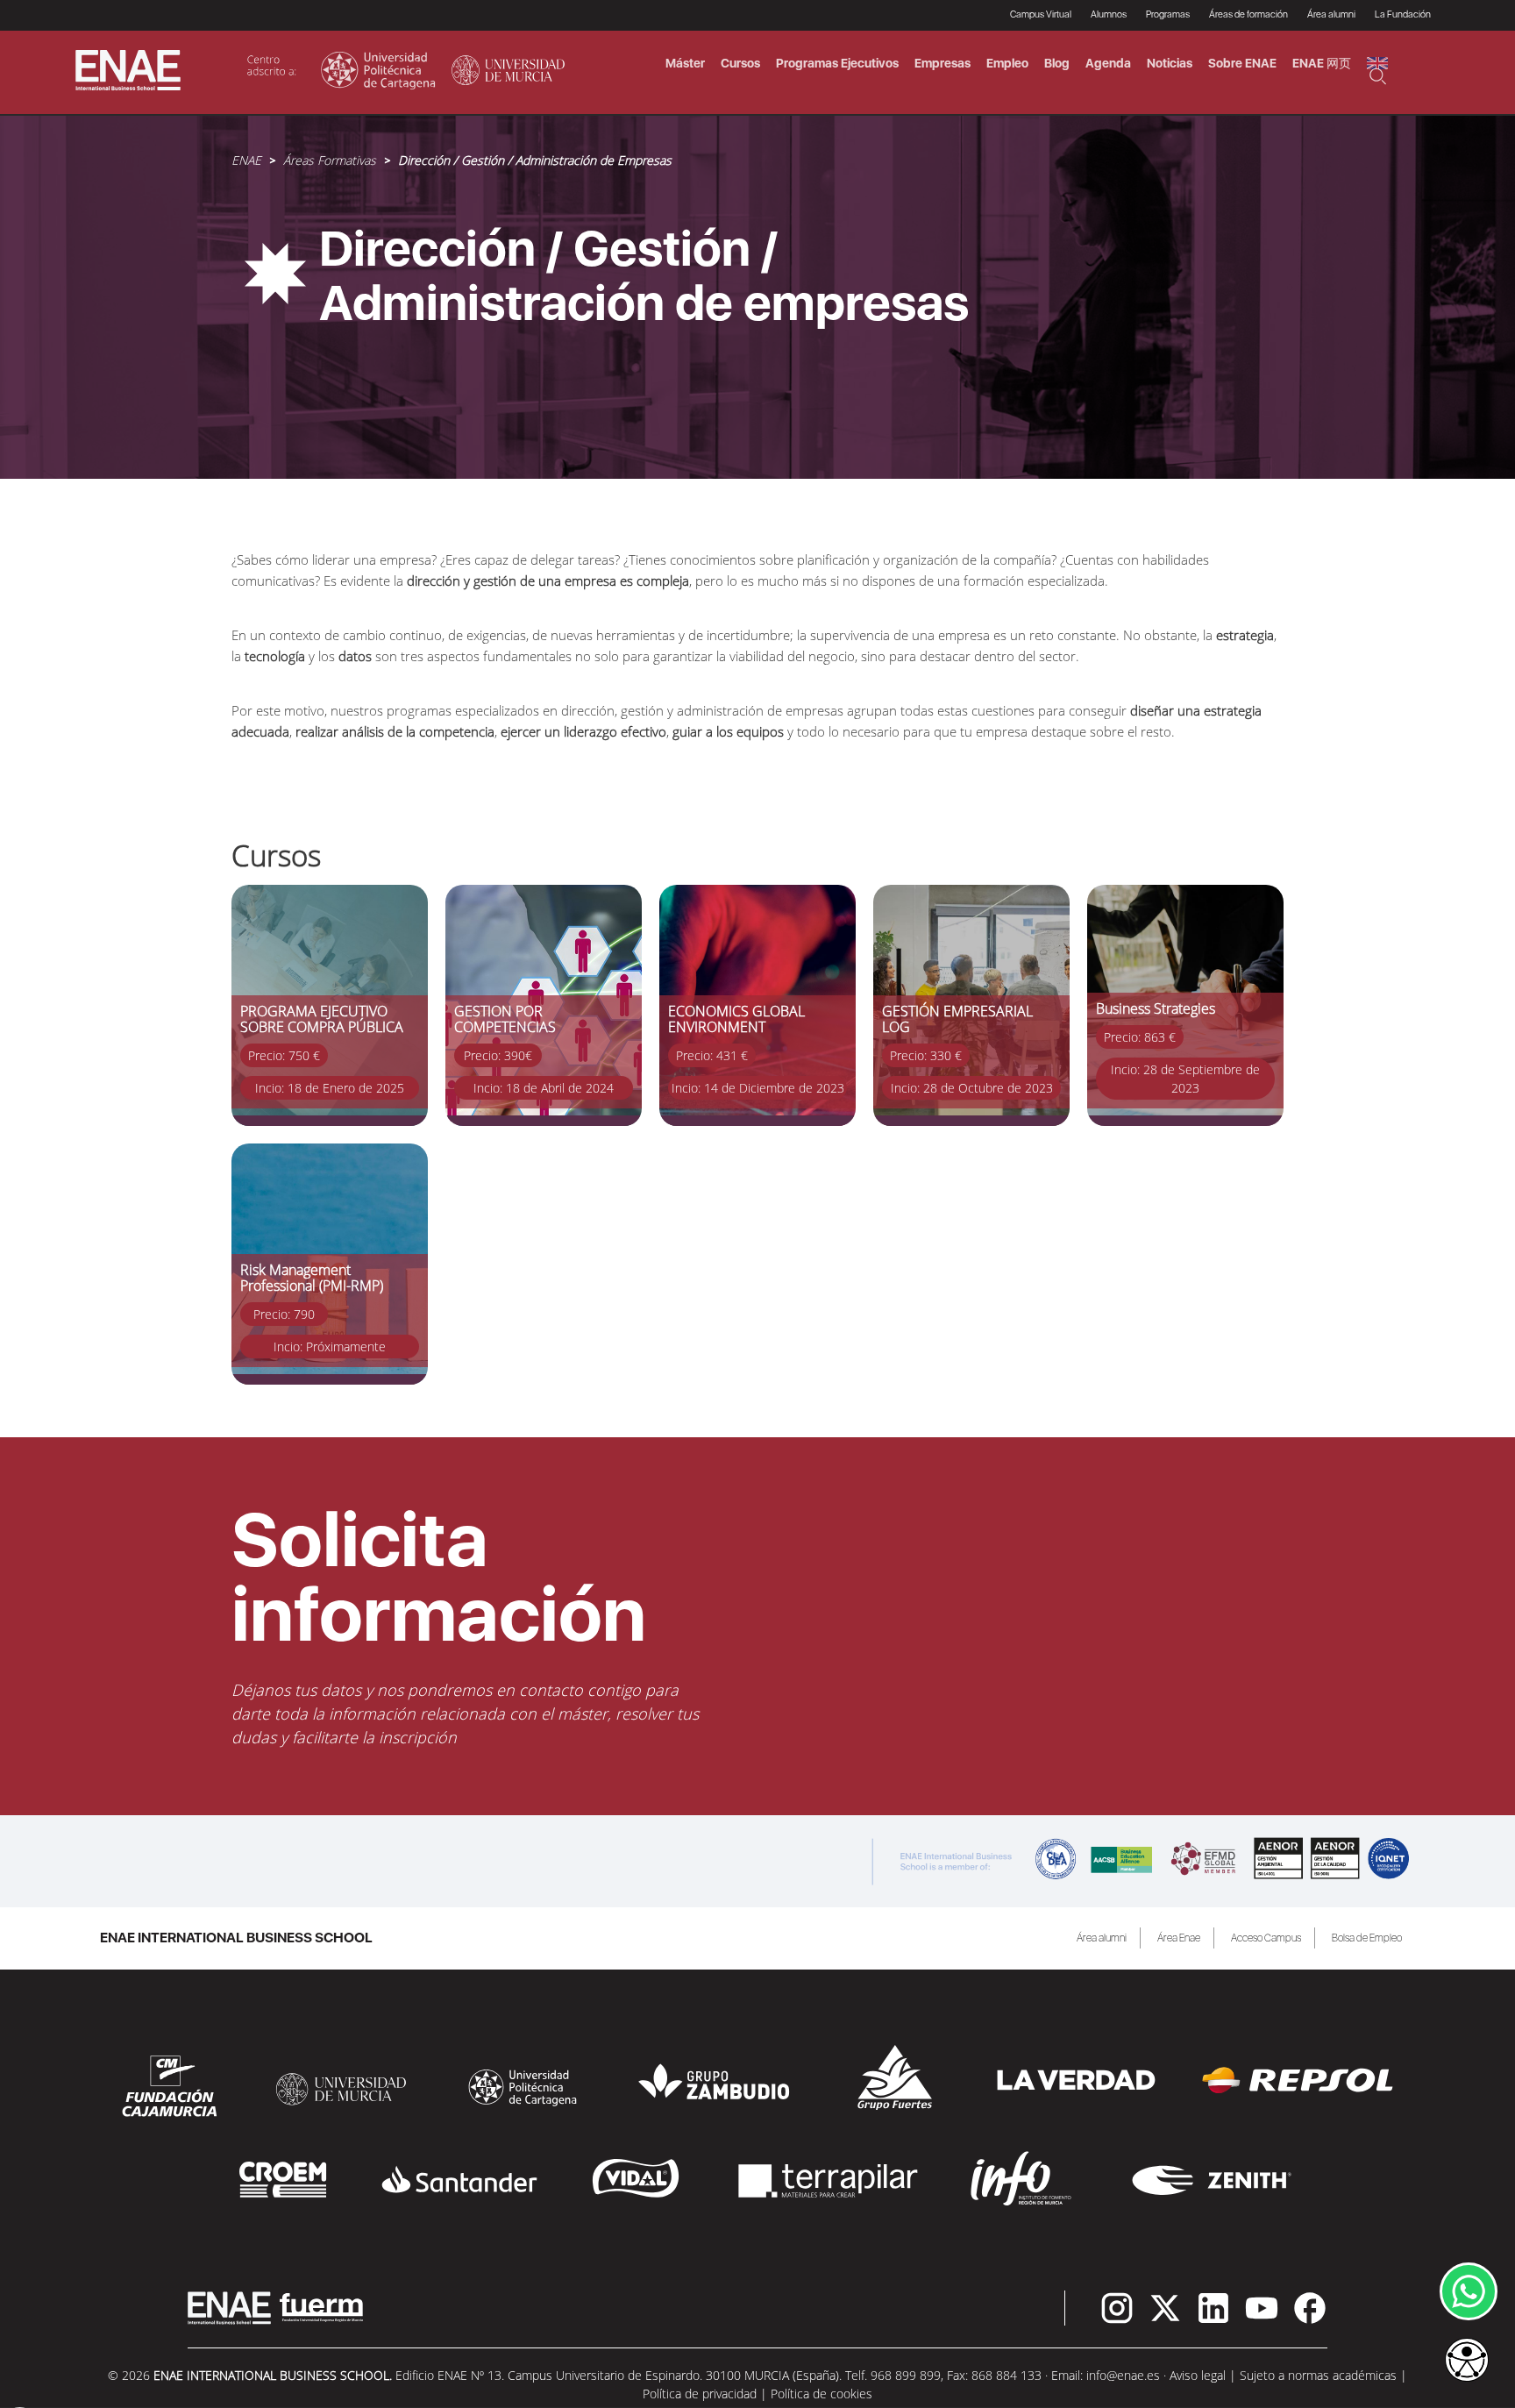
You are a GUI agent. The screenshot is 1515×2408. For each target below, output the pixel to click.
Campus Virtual (1041, 14)
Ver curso (258, 894)
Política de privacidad (700, 2394)
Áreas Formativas (330, 160)
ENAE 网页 (1322, 63)
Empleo (1007, 63)
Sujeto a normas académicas (1318, 2375)
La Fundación (1403, 14)
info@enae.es (1123, 2375)
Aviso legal (1198, 2375)
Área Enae (1179, 1938)
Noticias (1170, 63)
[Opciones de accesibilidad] (1467, 2362)
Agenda (1108, 63)
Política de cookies (822, 2394)
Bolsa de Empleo (1367, 1938)
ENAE (246, 160)
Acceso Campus (1266, 1938)
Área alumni (1102, 1938)
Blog (1057, 63)
